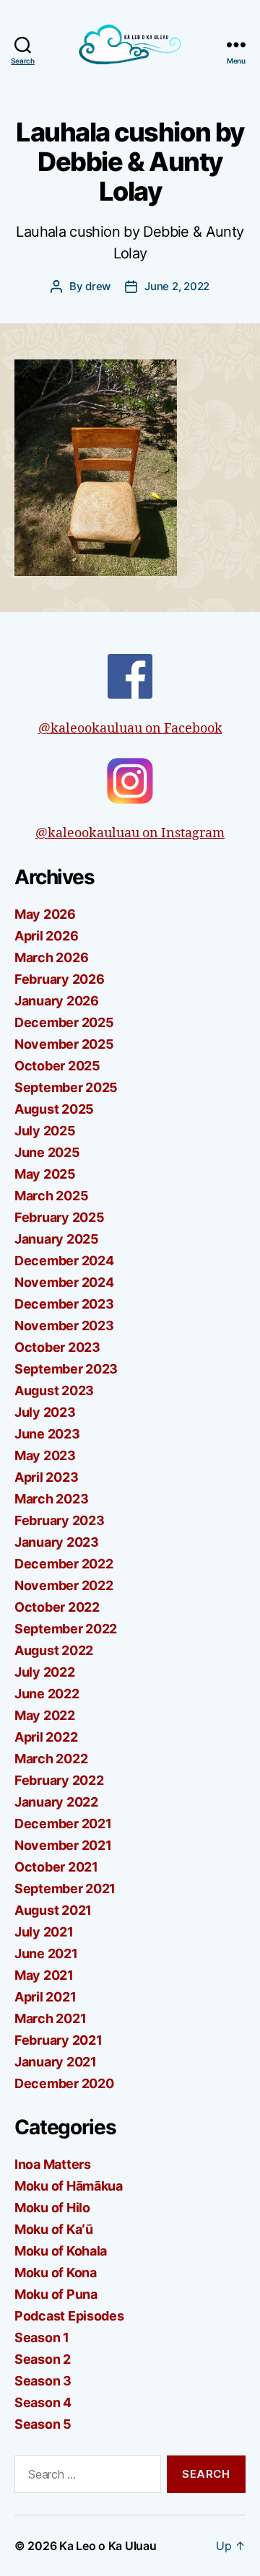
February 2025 (60, 1217)
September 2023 (66, 1369)
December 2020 (64, 2083)
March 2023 (51, 1499)
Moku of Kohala (61, 2251)
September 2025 (66, 1087)
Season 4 (43, 2402)
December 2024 (64, 1261)
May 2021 (44, 1975)
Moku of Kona (56, 2272)
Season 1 (42, 2337)
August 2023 (54, 1390)
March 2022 (51, 1759)
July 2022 (45, 1672)
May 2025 (45, 1174)
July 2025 (45, 1131)
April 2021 (45, 1997)
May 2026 (45, 914)
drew (98, 286)
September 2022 (66, 1629)
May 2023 (45, 1455)
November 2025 (64, 1044)
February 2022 (59, 1780)
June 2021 (46, 1953)
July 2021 (44, 1932)
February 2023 (60, 1520)
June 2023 (47, 1434)
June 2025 (47, 1152)
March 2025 (51, 1196)
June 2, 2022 (177, 286)
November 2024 (64, 1282)
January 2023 (57, 1542)
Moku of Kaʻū (54, 2229)
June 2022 (47, 1694)
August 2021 (53, 1910)
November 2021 (63, 1845)
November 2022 (64, 1585)
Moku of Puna (56, 2294)
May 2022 (45, 1715)
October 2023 (57, 1347)
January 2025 (57, 1239)
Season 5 (43, 2424)
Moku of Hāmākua (69, 2186)
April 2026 (46, 936)
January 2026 (57, 1001)
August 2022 (54, 1650)
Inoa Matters (53, 2164)
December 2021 (63, 1824)
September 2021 (65, 1889)
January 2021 (56, 2062)
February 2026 (60, 979)
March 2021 (50, 2018)
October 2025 (57, 1066)
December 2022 (64, 1564)
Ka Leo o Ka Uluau (108, 2546)
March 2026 (51, 957)
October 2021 (56, 1867)
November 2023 (64, 1326)
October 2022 (57, 1607)
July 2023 (45, 1412)
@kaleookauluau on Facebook (130, 729)
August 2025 (54, 1109)
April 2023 (46, 1477)
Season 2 (43, 2359)
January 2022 (56, 1802)
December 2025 (64, 1022)
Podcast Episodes (69, 2316)
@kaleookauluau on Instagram (130, 833)
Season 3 (43, 2381)
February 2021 (58, 2040)
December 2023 (64, 1304)
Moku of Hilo (52, 2208)
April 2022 (46, 1737)
